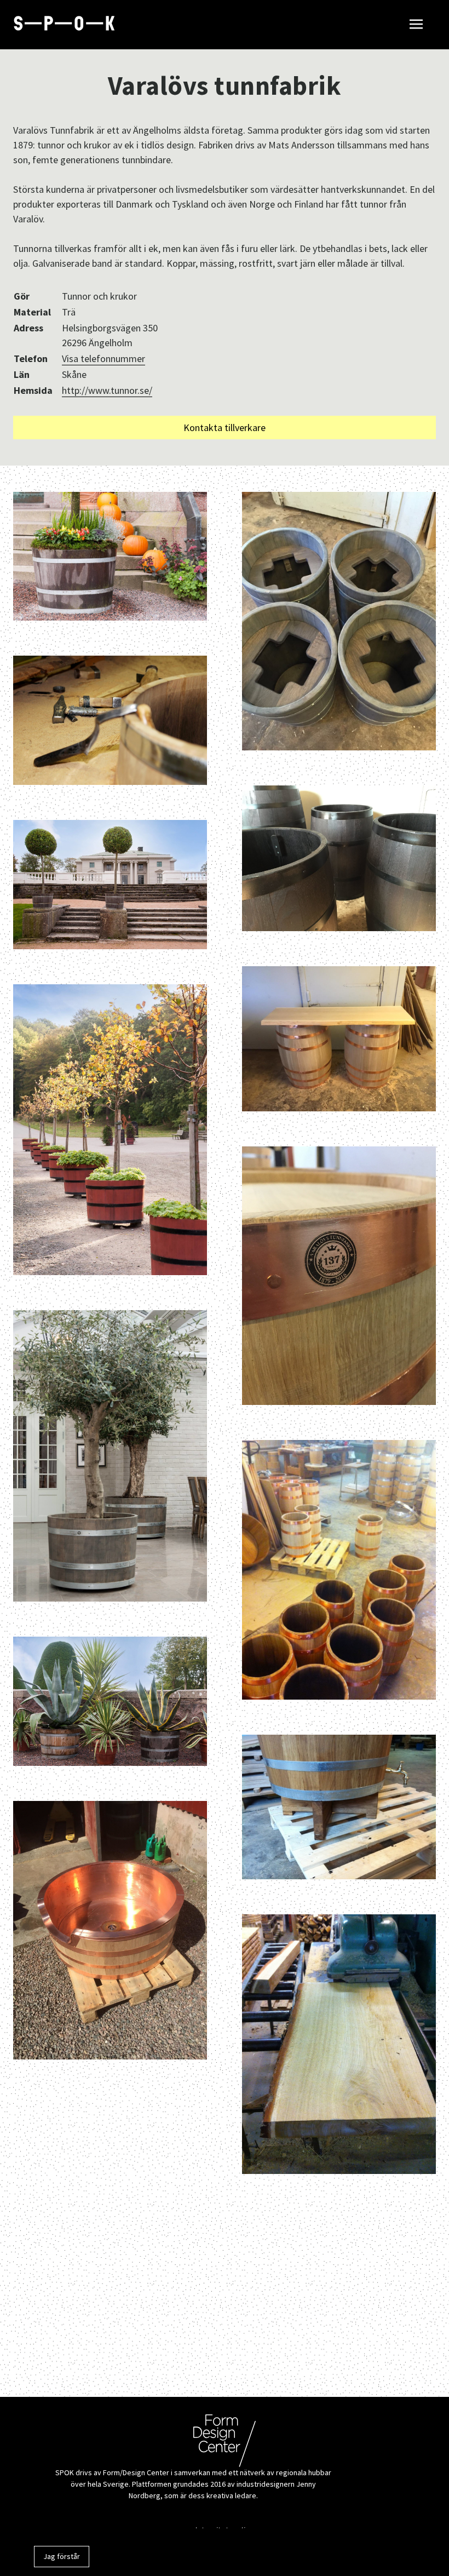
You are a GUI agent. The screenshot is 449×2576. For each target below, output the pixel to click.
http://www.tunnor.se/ (107, 390)
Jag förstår (62, 2556)
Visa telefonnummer (103, 358)
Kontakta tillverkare (225, 428)
